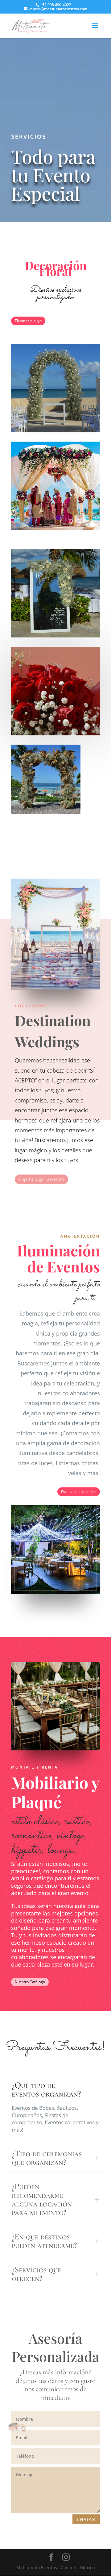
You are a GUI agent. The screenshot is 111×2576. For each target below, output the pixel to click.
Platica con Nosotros (79, 1492)
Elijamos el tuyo (28, 321)
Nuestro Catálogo (30, 1982)
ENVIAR (86, 2519)
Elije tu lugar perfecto (41, 1179)
